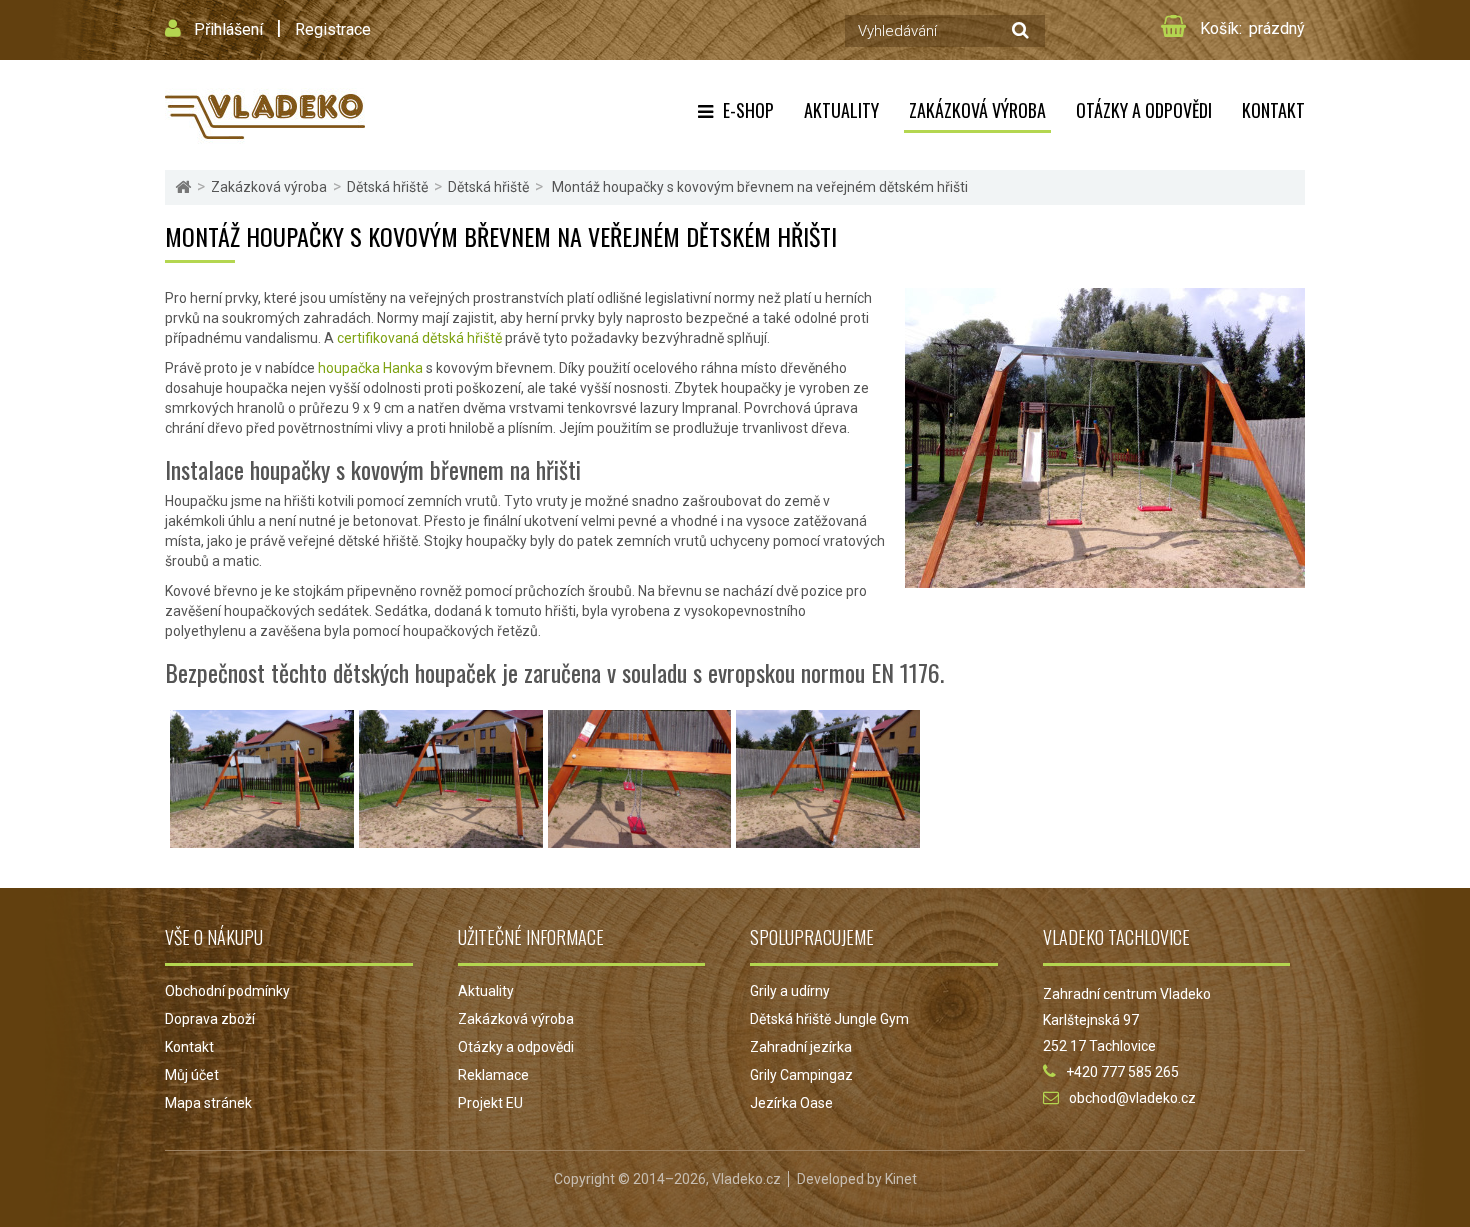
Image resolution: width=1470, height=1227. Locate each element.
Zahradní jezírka (801, 1047)
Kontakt (1273, 110)
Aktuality (841, 110)
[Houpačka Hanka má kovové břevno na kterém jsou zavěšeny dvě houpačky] (451, 838)
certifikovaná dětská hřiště (419, 338)
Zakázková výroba (977, 110)
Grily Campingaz (801, 1075)
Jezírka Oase (791, 1103)
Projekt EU (490, 1103)
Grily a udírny (790, 991)
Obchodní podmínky (227, 991)
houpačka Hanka (370, 368)
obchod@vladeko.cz (1132, 1098)
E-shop (748, 110)
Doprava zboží (210, 1019)
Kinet (901, 1179)
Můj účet (192, 1075)
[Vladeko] (265, 115)
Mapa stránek (208, 1103)
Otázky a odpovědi (1144, 110)
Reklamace (493, 1075)
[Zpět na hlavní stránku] (183, 187)
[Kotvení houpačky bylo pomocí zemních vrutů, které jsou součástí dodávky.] (828, 838)
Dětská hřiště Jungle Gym (829, 1019)
